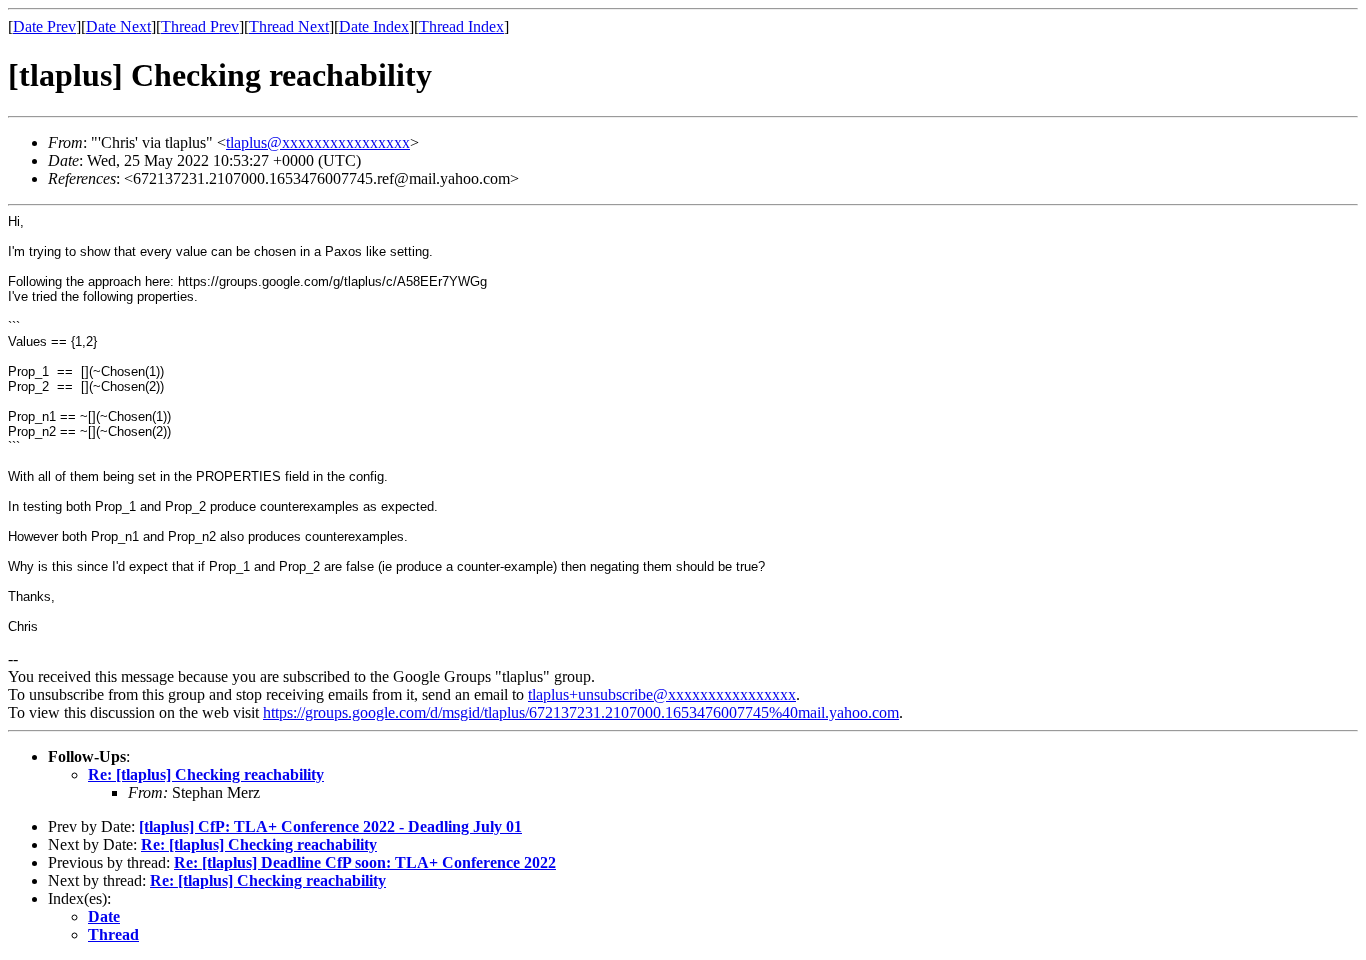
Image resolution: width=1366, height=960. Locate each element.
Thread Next (289, 26)
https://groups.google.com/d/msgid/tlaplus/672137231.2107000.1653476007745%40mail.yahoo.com (581, 712)
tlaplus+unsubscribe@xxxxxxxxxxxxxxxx (662, 694)
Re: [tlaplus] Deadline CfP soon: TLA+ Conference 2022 (365, 862)
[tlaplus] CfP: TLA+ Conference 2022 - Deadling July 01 (330, 826)
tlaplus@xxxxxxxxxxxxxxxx (318, 142)
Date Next (118, 26)
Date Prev (44, 26)
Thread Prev (200, 26)
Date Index (374, 26)
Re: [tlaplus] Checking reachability (206, 774)
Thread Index (461, 26)
